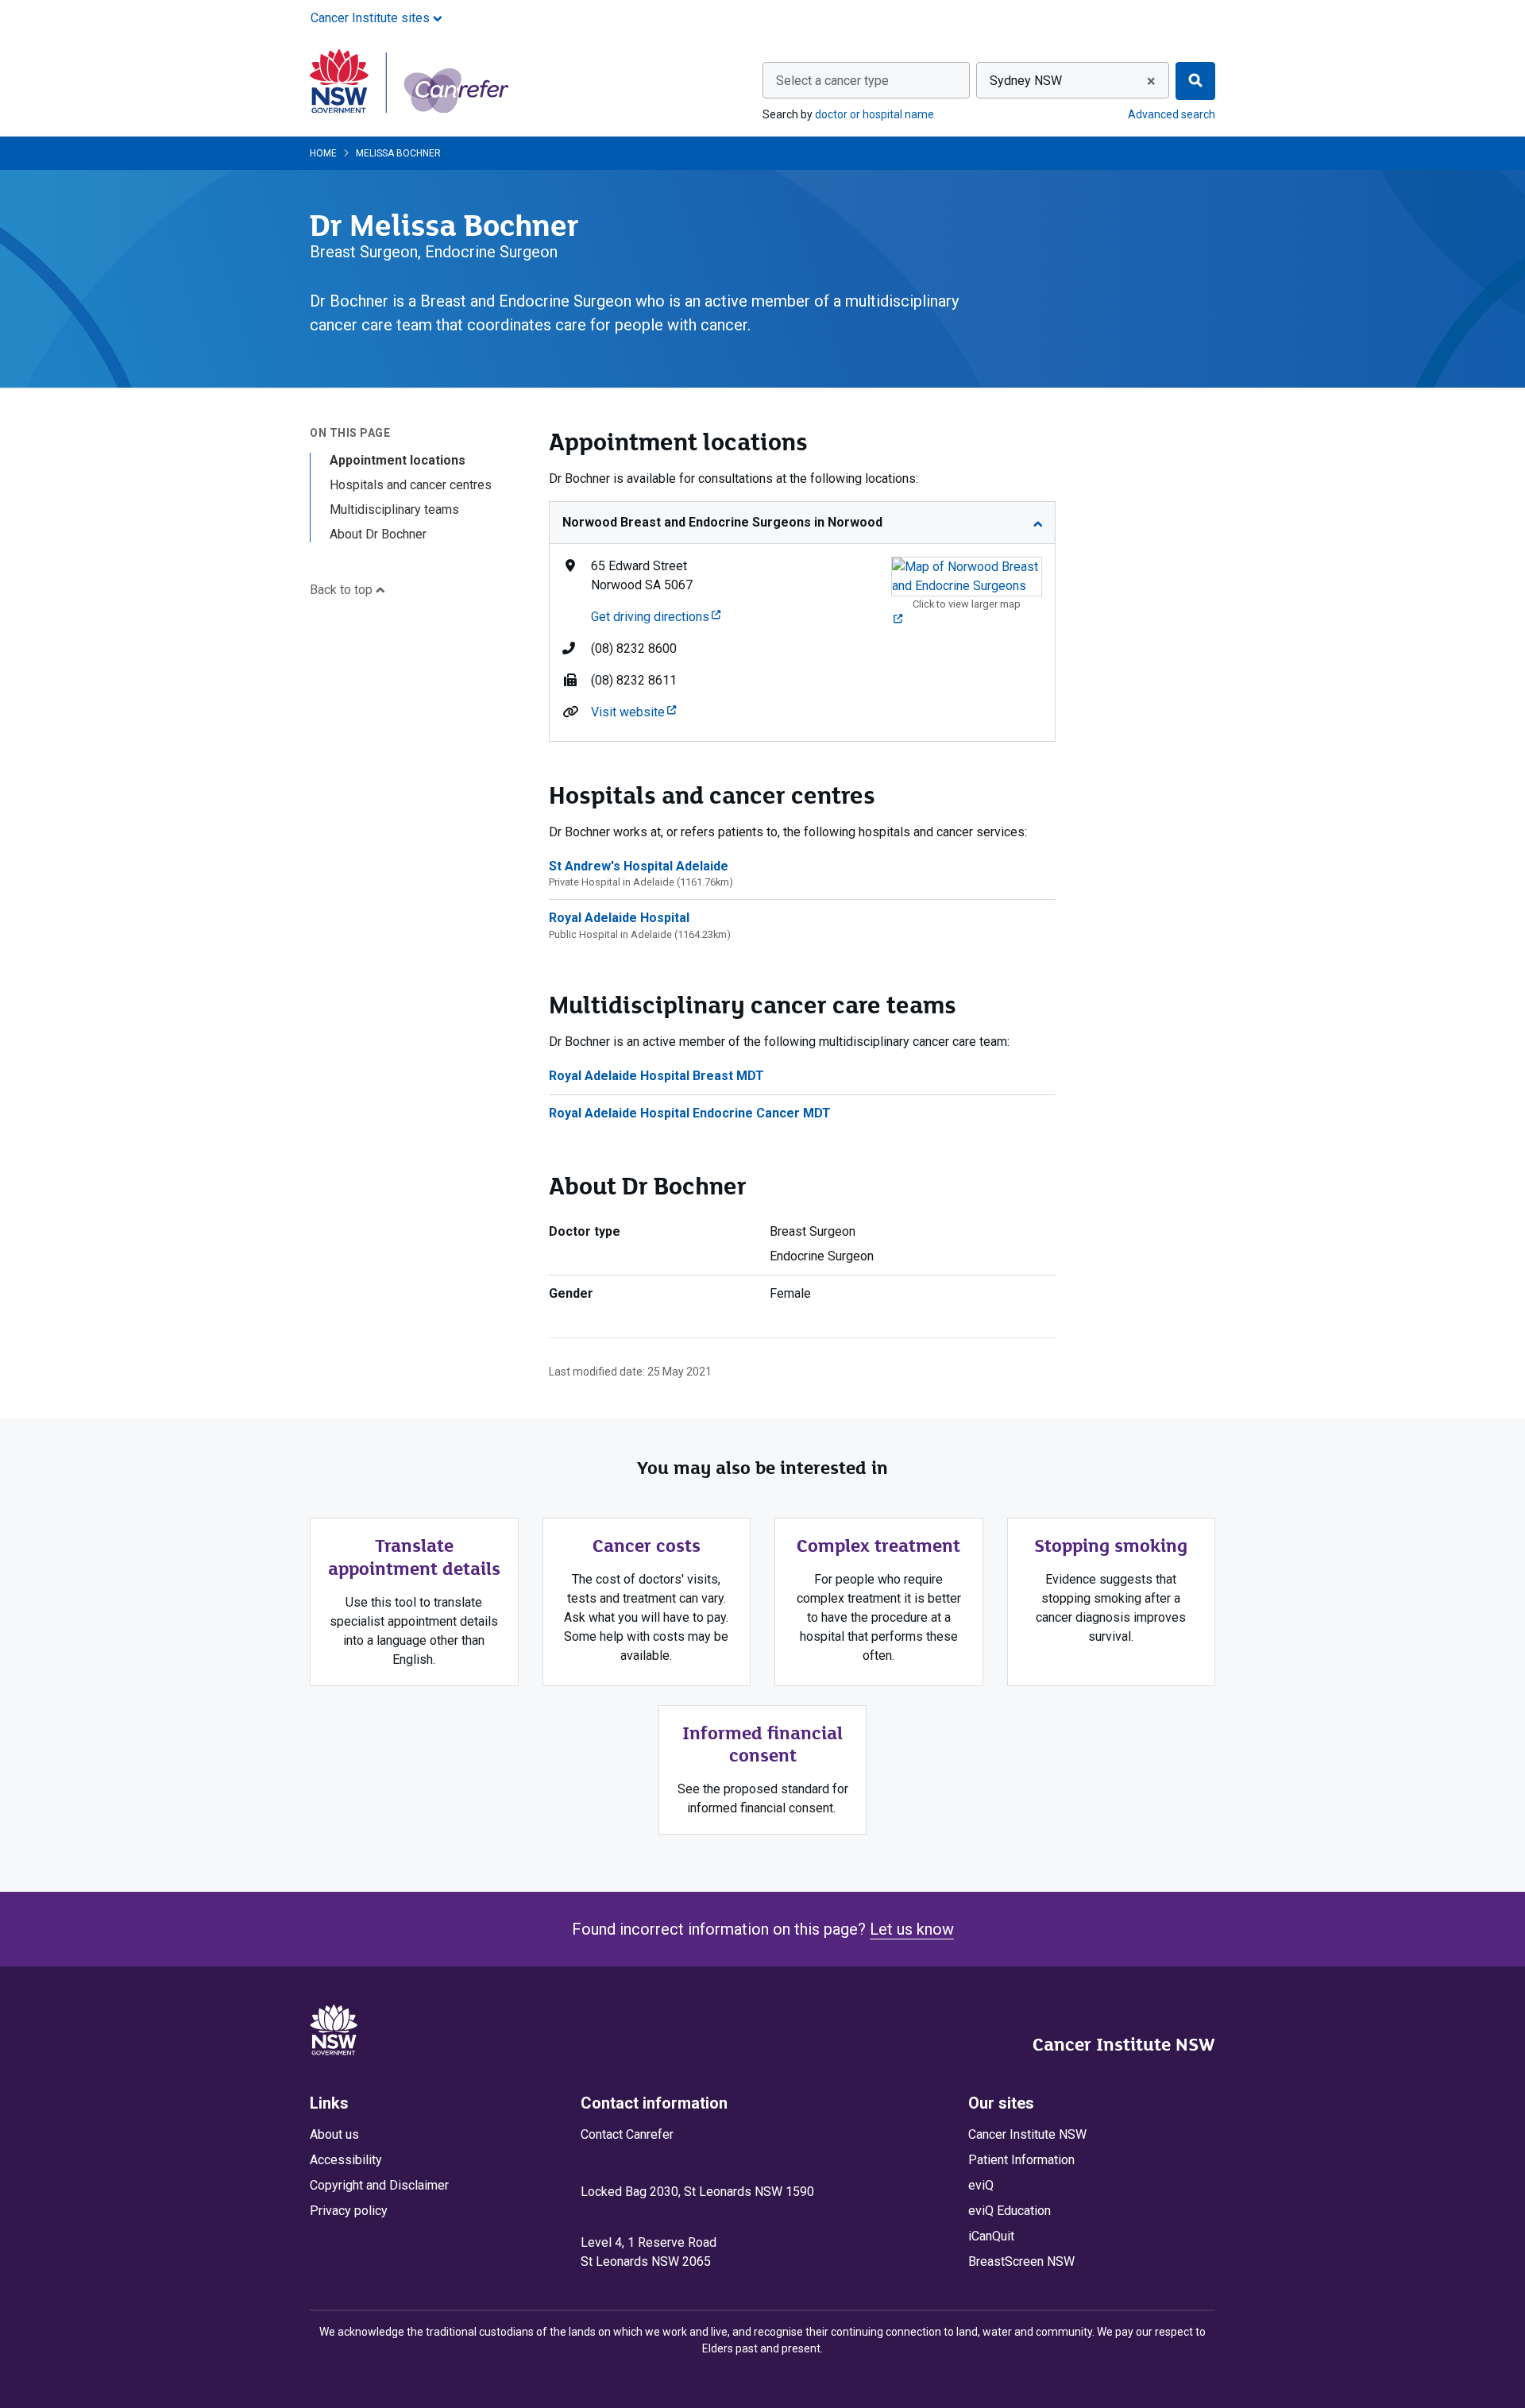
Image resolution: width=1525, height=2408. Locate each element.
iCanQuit (991, 2236)
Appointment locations (398, 460)
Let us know (912, 1929)
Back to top (343, 590)
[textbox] (866, 81)
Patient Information (1021, 2160)
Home (323, 153)
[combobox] (866, 80)
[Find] (1195, 81)
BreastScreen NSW (1021, 2261)
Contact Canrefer (627, 2134)
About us (334, 2134)
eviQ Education (1010, 2211)
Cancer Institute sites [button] (372, 18)
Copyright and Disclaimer (379, 2185)
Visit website (633, 712)
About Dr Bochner (378, 534)
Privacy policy (349, 2211)
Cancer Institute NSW (1124, 2044)
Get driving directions (656, 617)
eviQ (981, 2185)
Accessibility (346, 2160)
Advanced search (1172, 114)
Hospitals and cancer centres (411, 485)
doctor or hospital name (874, 114)
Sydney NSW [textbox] (1026, 81)
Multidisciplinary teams (394, 509)
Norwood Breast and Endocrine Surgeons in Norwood (722, 522)
